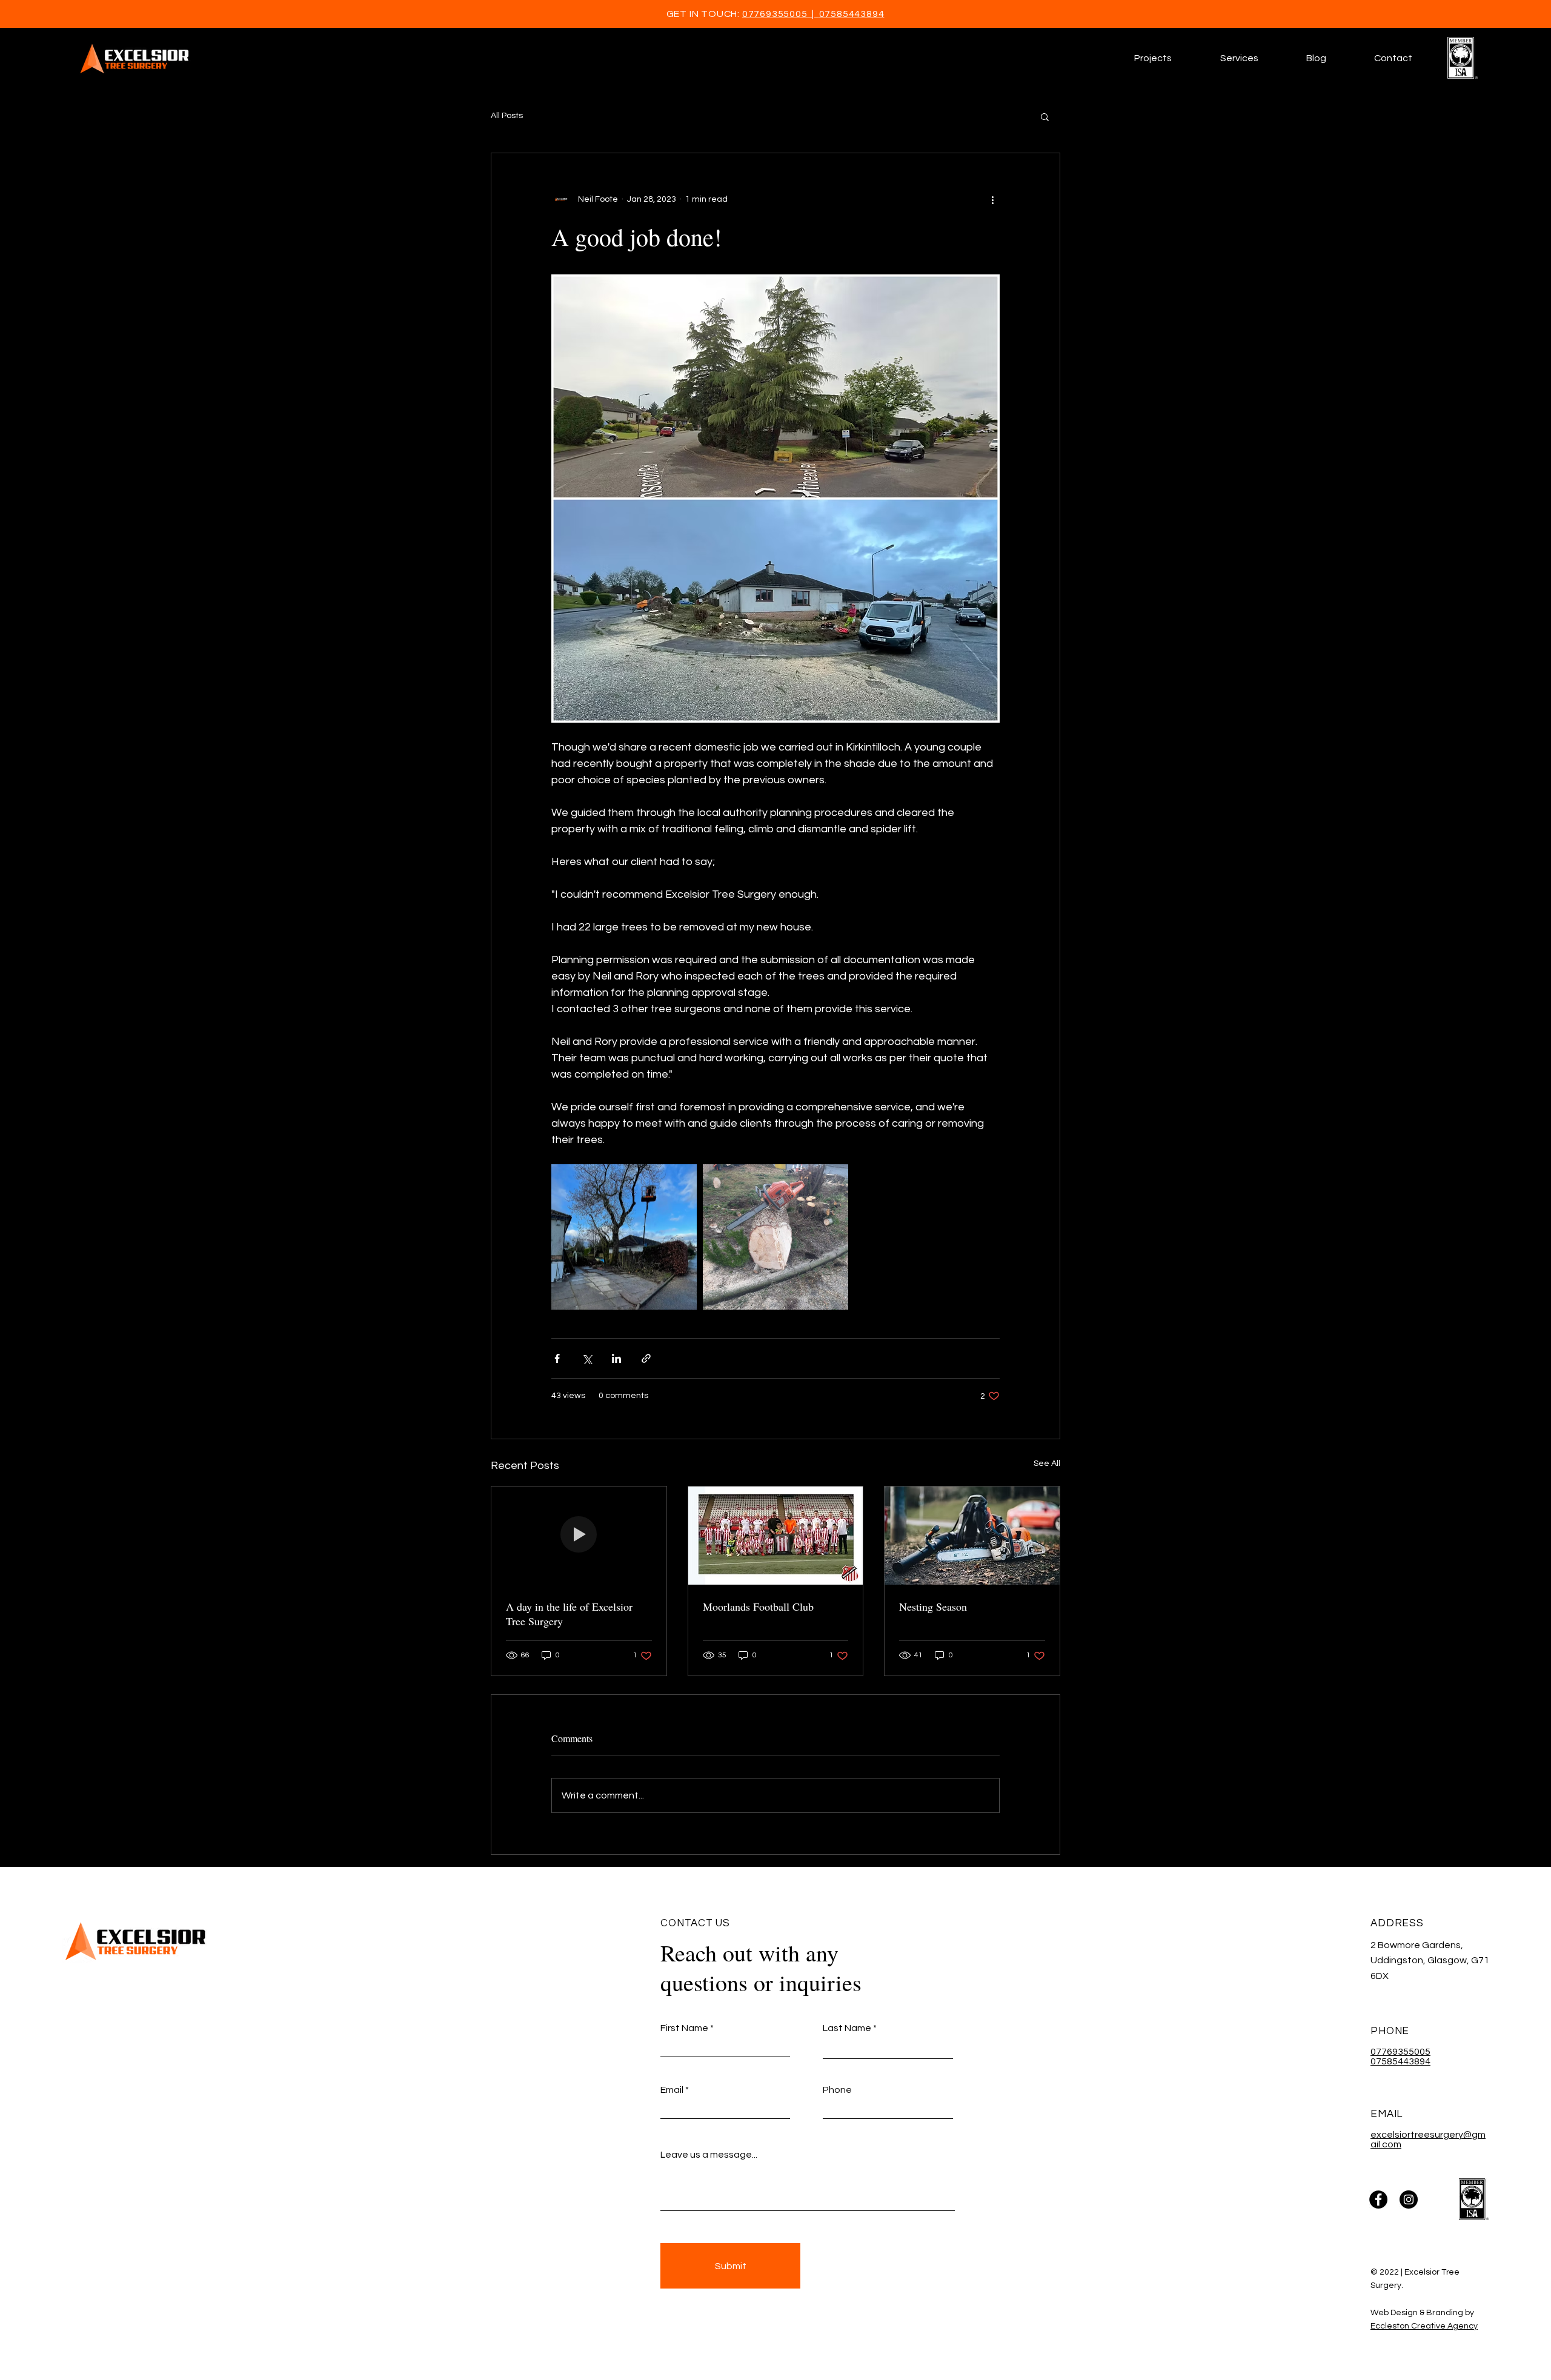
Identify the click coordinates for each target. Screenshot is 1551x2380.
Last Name (847, 2028)
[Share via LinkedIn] (616, 1358)
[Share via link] (646, 1358)
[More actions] (992, 199)
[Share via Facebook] (557, 1358)
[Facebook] (1378, 2199)
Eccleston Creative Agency (1424, 2326)
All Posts (507, 116)
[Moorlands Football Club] (776, 1536)
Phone (837, 2090)
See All (1047, 1463)
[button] (1239, 58)
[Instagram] (1409, 2199)
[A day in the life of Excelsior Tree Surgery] (579, 1536)
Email (672, 2090)
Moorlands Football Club (758, 1606)
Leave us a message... (709, 2155)
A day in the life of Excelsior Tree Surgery (569, 1614)
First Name (684, 2028)
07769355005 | (781, 14)
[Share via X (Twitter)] (587, 1358)
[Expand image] (624, 1237)
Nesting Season (933, 1606)
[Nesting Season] (972, 1536)
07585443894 (852, 14)
